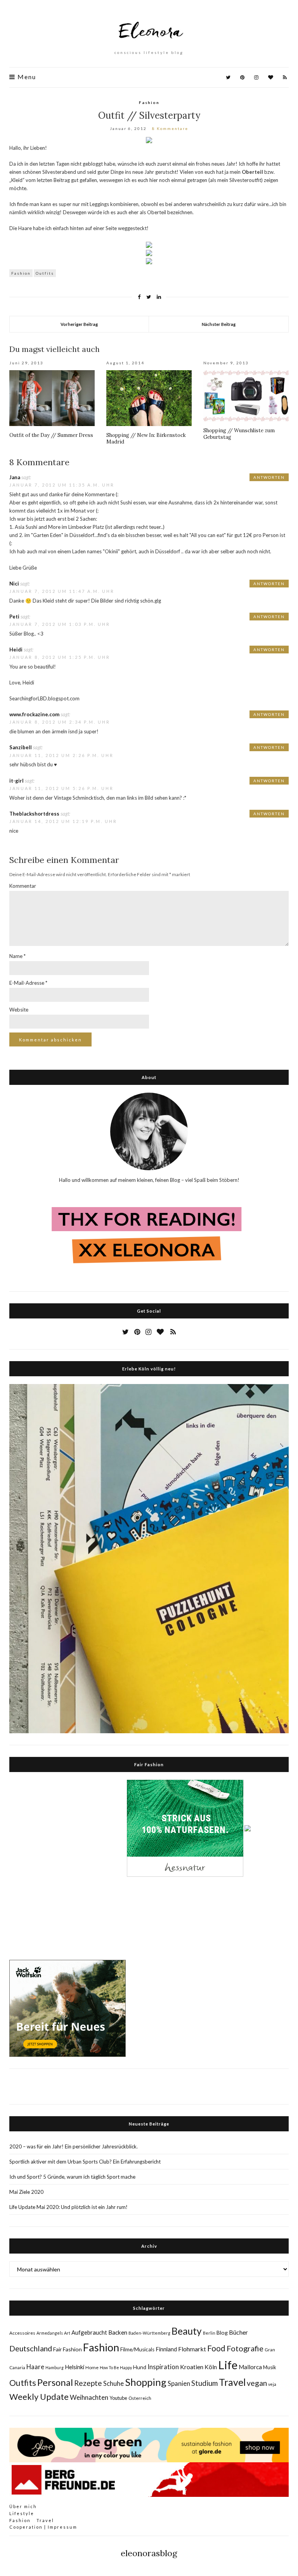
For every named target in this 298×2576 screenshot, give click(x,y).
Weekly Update (39, 2397)
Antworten (269, 477)
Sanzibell (21, 747)
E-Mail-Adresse (28, 983)
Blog (222, 2333)
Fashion (149, 102)
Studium (204, 2383)
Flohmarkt (192, 2349)
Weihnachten (89, 2397)
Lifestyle (22, 2513)
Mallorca (250, 2367)
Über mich (23, 2506)
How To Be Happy (116, 2367)
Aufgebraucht (89, 2332)
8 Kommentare (170, 128)
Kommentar (23, 886)
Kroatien (192, 2367)
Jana (15, 477)
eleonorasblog (149, 2553)
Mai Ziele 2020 (26, 2192)
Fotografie (245, 2348)
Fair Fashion (68, 2349)
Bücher (238, 2332)
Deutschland (31, 2348)
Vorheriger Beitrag (79, 324)
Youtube (118, 2398)
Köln (211, 2367)
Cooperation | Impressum (43, 2527)
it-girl (16, 781)
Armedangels (50, 2333)
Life (228, 2365)
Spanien (179, 2384)
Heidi (16, 650)
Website (19, 1010)
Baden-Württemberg (149, 2333)
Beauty (187, 2331)
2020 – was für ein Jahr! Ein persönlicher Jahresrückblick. (74, 2146)
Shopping (146, 2382)
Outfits (45, 273)
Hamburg (55, 2367)
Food (216, 2348)
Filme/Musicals (137, 2349)
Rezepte (88, 2383)
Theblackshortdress (34, 814)
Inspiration (163, 2367)
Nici (14, 584)
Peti (14, 617)
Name (17, 956)
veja (272, 2384)
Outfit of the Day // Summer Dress (51, 435)
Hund (140, 2367)
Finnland (166, 2349)
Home (92, 2367)
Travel (232, 2382)
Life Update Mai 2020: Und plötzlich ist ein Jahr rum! (68, 2207)
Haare (35, 2367)
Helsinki (74, 2367)
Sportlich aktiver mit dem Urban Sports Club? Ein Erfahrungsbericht (85, 2162)
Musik (270, 2367)
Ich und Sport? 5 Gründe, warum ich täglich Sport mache (72, 2177)
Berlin (209, 2333)
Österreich (140, 2398)
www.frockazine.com (34, 714)
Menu (26, 77)
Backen (118, 2332)
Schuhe (113, 2383)
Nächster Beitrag (219, 324)
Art (67, 2333)
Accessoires (22, 2333)
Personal (55, 2382)
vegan (257, 2383)
